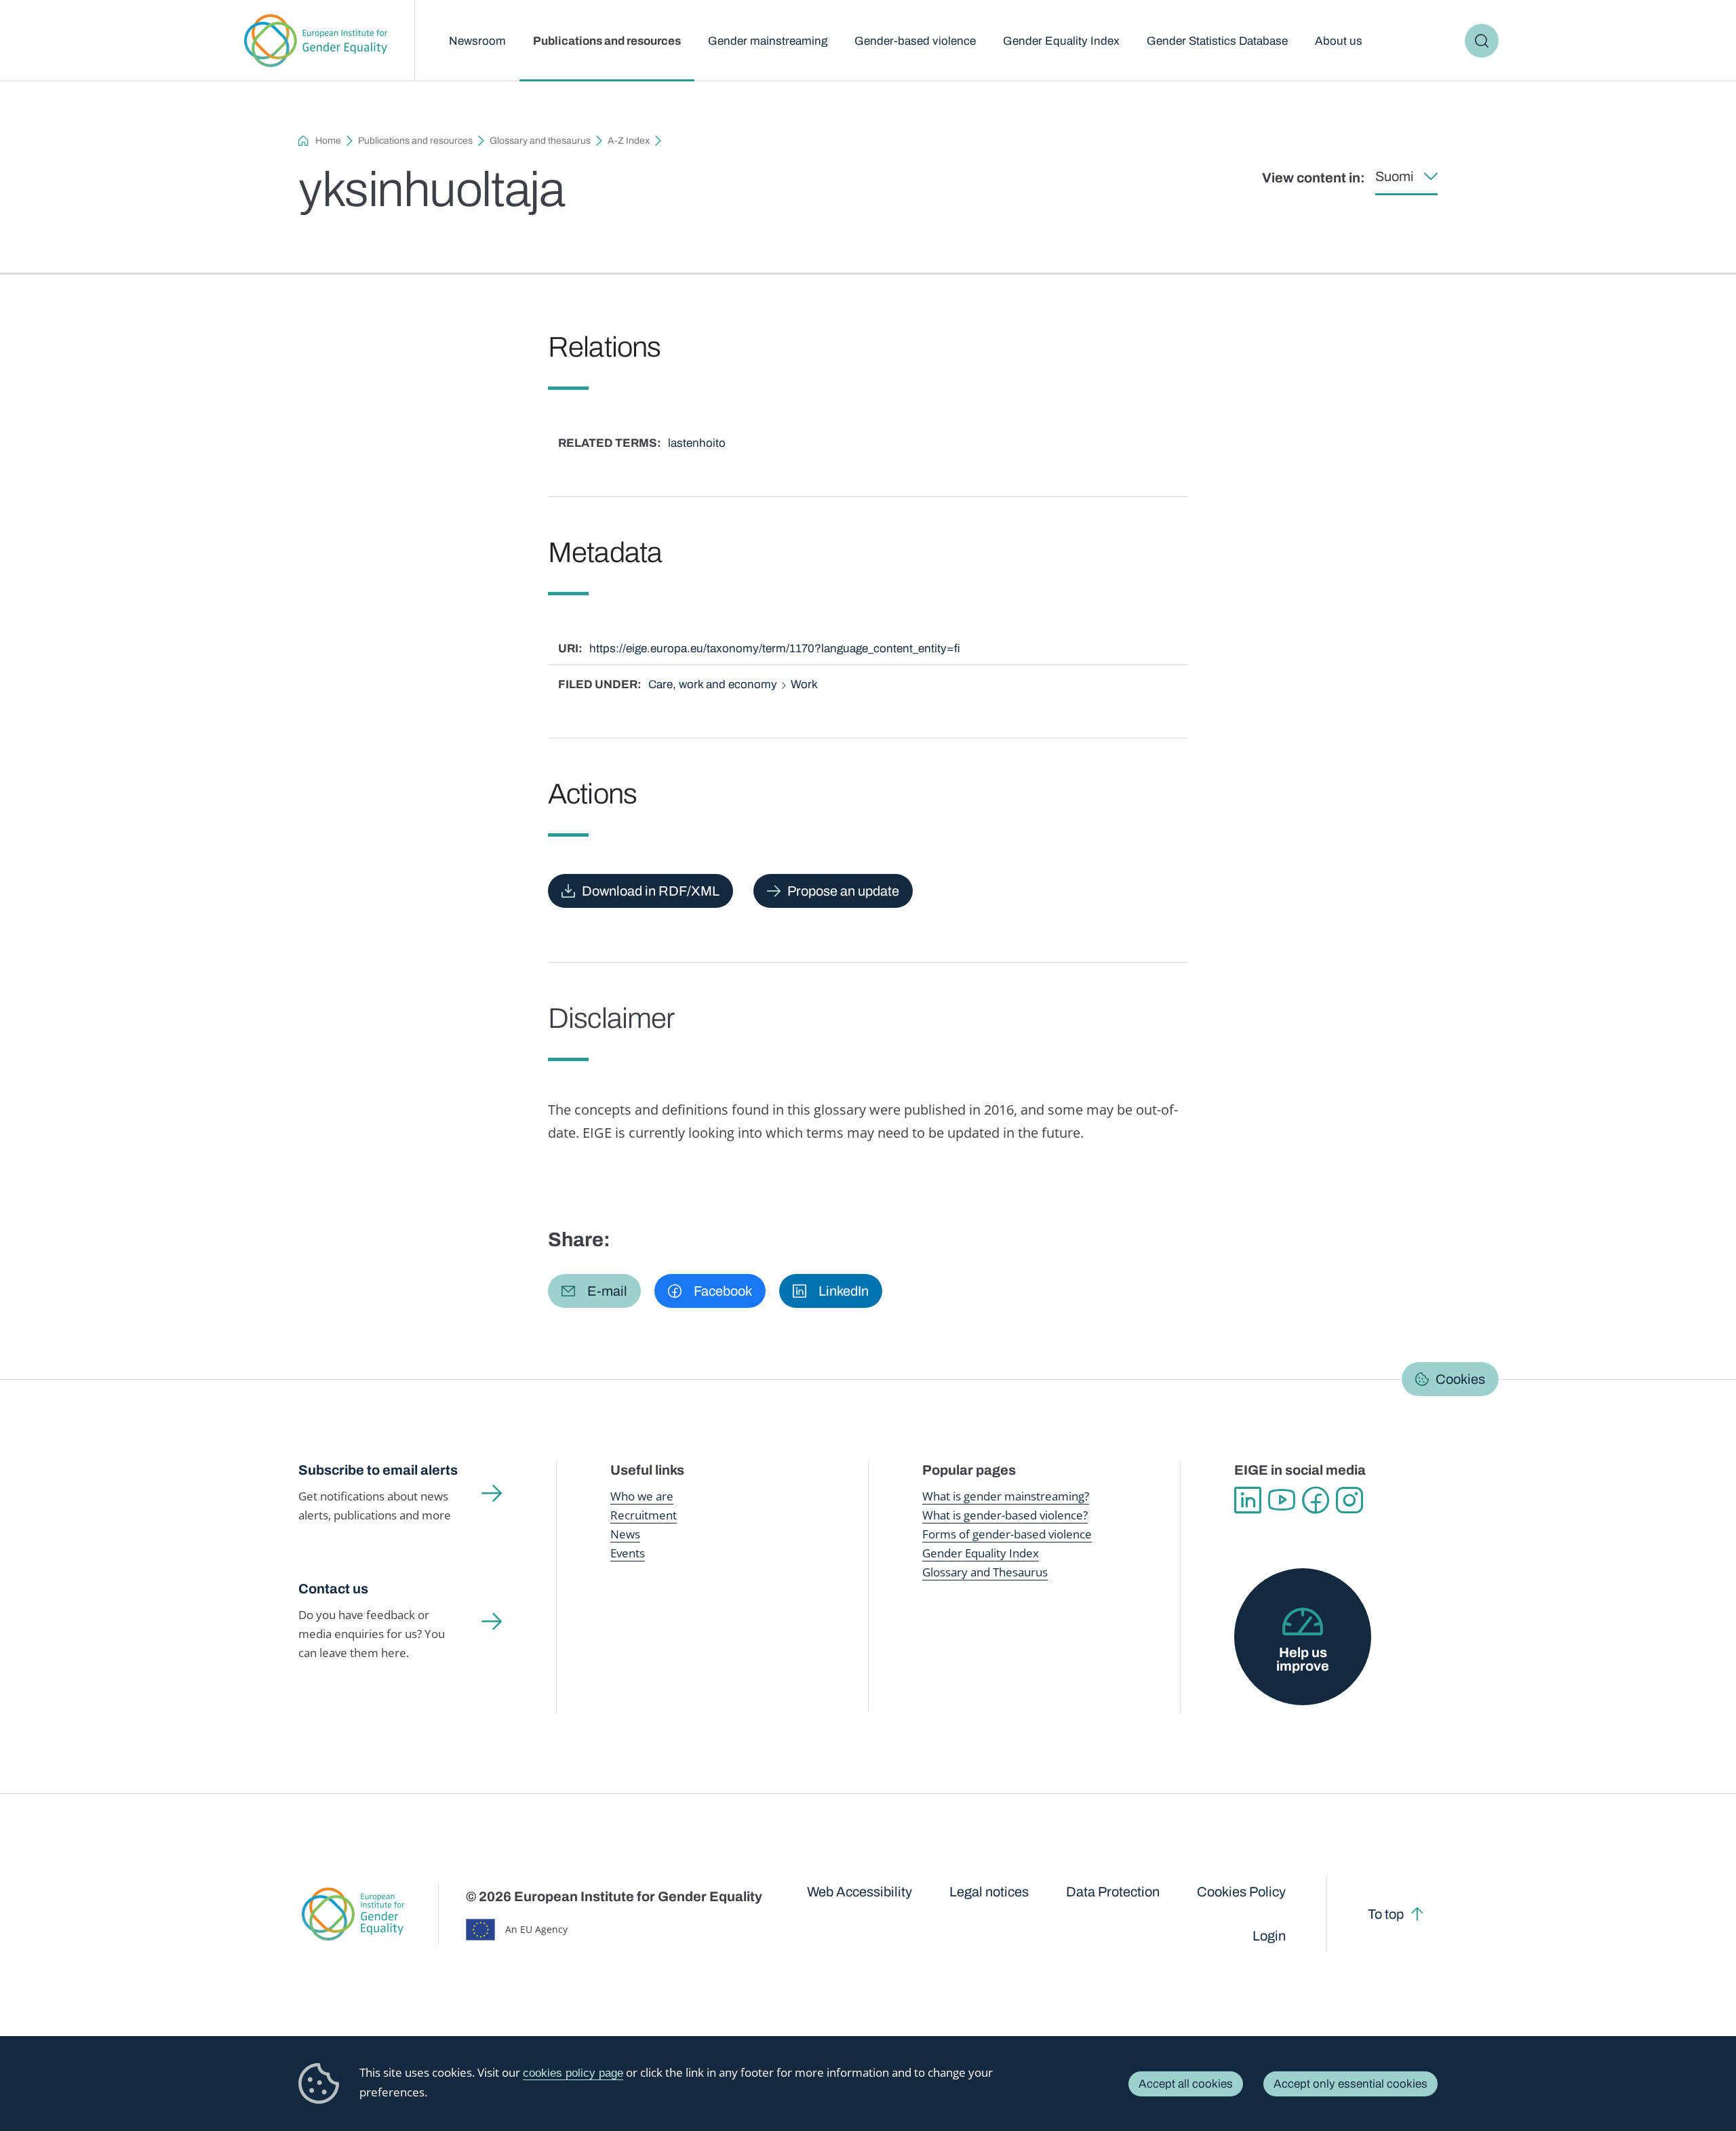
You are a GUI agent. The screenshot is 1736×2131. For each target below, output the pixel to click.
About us (1339, 41)
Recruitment (644, 1515)
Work (804, 684)
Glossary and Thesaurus (985, 1572)
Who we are (642, 1496)
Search (1482, 41)
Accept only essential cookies (1350, 2084)
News (625, 1534)
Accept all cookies (1186, 2084)
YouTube (1282, 1500)
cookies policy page (573, 2073)
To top (1386, 1914)
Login (1269, 1936)
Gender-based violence (915, 41)
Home (328, 141)
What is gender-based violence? (1005, 1515)
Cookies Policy (1241, 1892)
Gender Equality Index (1061, 41)
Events (628, 1553)
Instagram (1349, 1500)
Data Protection (1113, 1892)
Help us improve (1303, 1659)
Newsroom (477, 41)
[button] (594, 1291)
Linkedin (1248, 1500)
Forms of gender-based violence (1007, 1534)
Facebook (1316, 1500)
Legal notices (989, 1892)
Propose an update (843, 891)
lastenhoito (697, 443)
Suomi (1395, 176)
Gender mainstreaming (768, 41)
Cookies (1460, 1379)
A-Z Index (629, 141)
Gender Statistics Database (1217, 41)
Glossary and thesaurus (540, 141)
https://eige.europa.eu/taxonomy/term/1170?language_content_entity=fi (775, 649)
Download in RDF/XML (651, 891)
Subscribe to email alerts (378, 1470)
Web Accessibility (860, 1892)
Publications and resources (607, 41)
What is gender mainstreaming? (1006, 1496)
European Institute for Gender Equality (316, 41)
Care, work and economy (713, 684)
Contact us (333, 1589)
